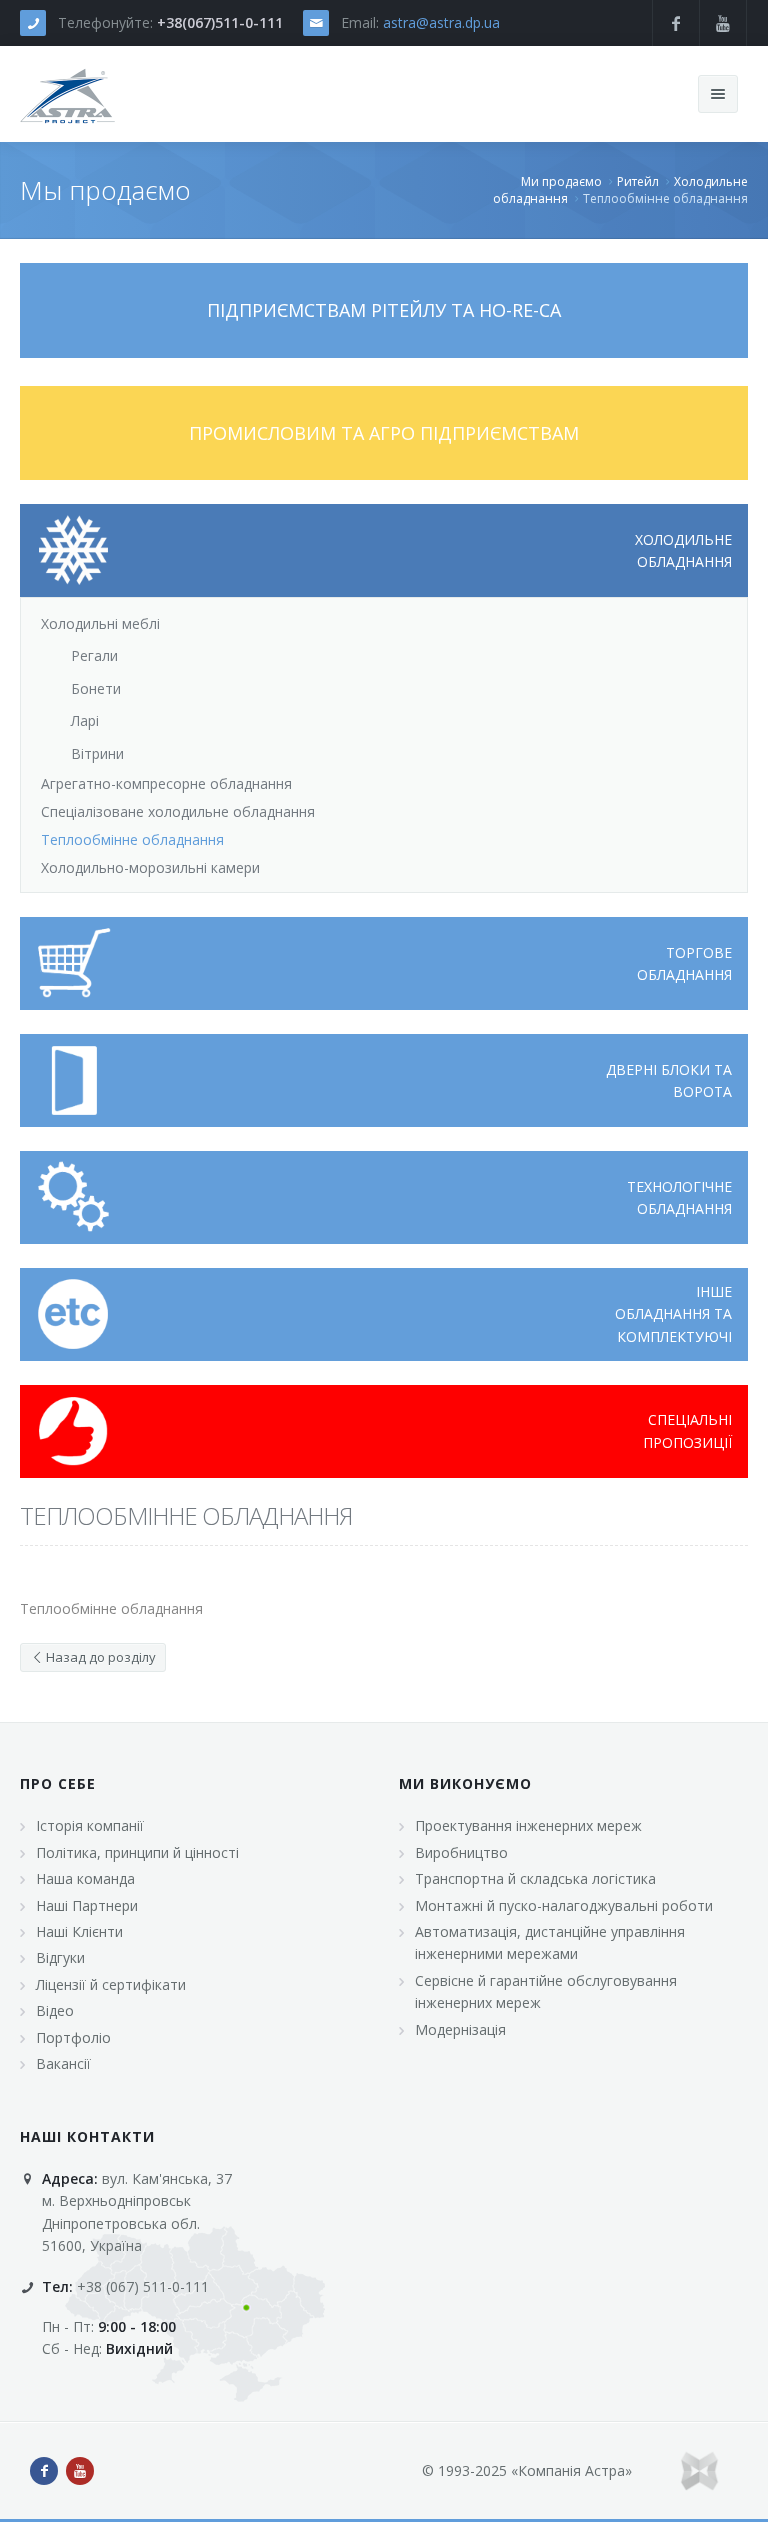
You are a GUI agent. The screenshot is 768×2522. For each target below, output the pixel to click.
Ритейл (638, 181)
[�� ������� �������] (68, 94)
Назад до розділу (99, 1657)
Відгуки (60, 1957)
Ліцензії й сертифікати (111, 1984)
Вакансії (63, 2063)
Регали (94, 655)
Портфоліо (73, 2037)
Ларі (85, 720)
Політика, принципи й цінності (137, 1852)
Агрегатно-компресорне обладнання (166, 783)
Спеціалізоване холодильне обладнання (178, 811)
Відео (55, 2010)
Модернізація (460, 2029)
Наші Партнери (87, 1905)
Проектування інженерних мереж (528, 1825)
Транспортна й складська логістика (535, 1878)
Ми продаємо (561, 181)
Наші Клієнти (79, 1931)
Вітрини (97, 753)
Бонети (96, 688)
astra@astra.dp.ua (441, 22)
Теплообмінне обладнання (132, 839)
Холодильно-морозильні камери (150, 867)
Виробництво (461, 1852)
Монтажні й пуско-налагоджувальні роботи (564, 1905)
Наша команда (85, 1878)
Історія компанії (90, 1825)
